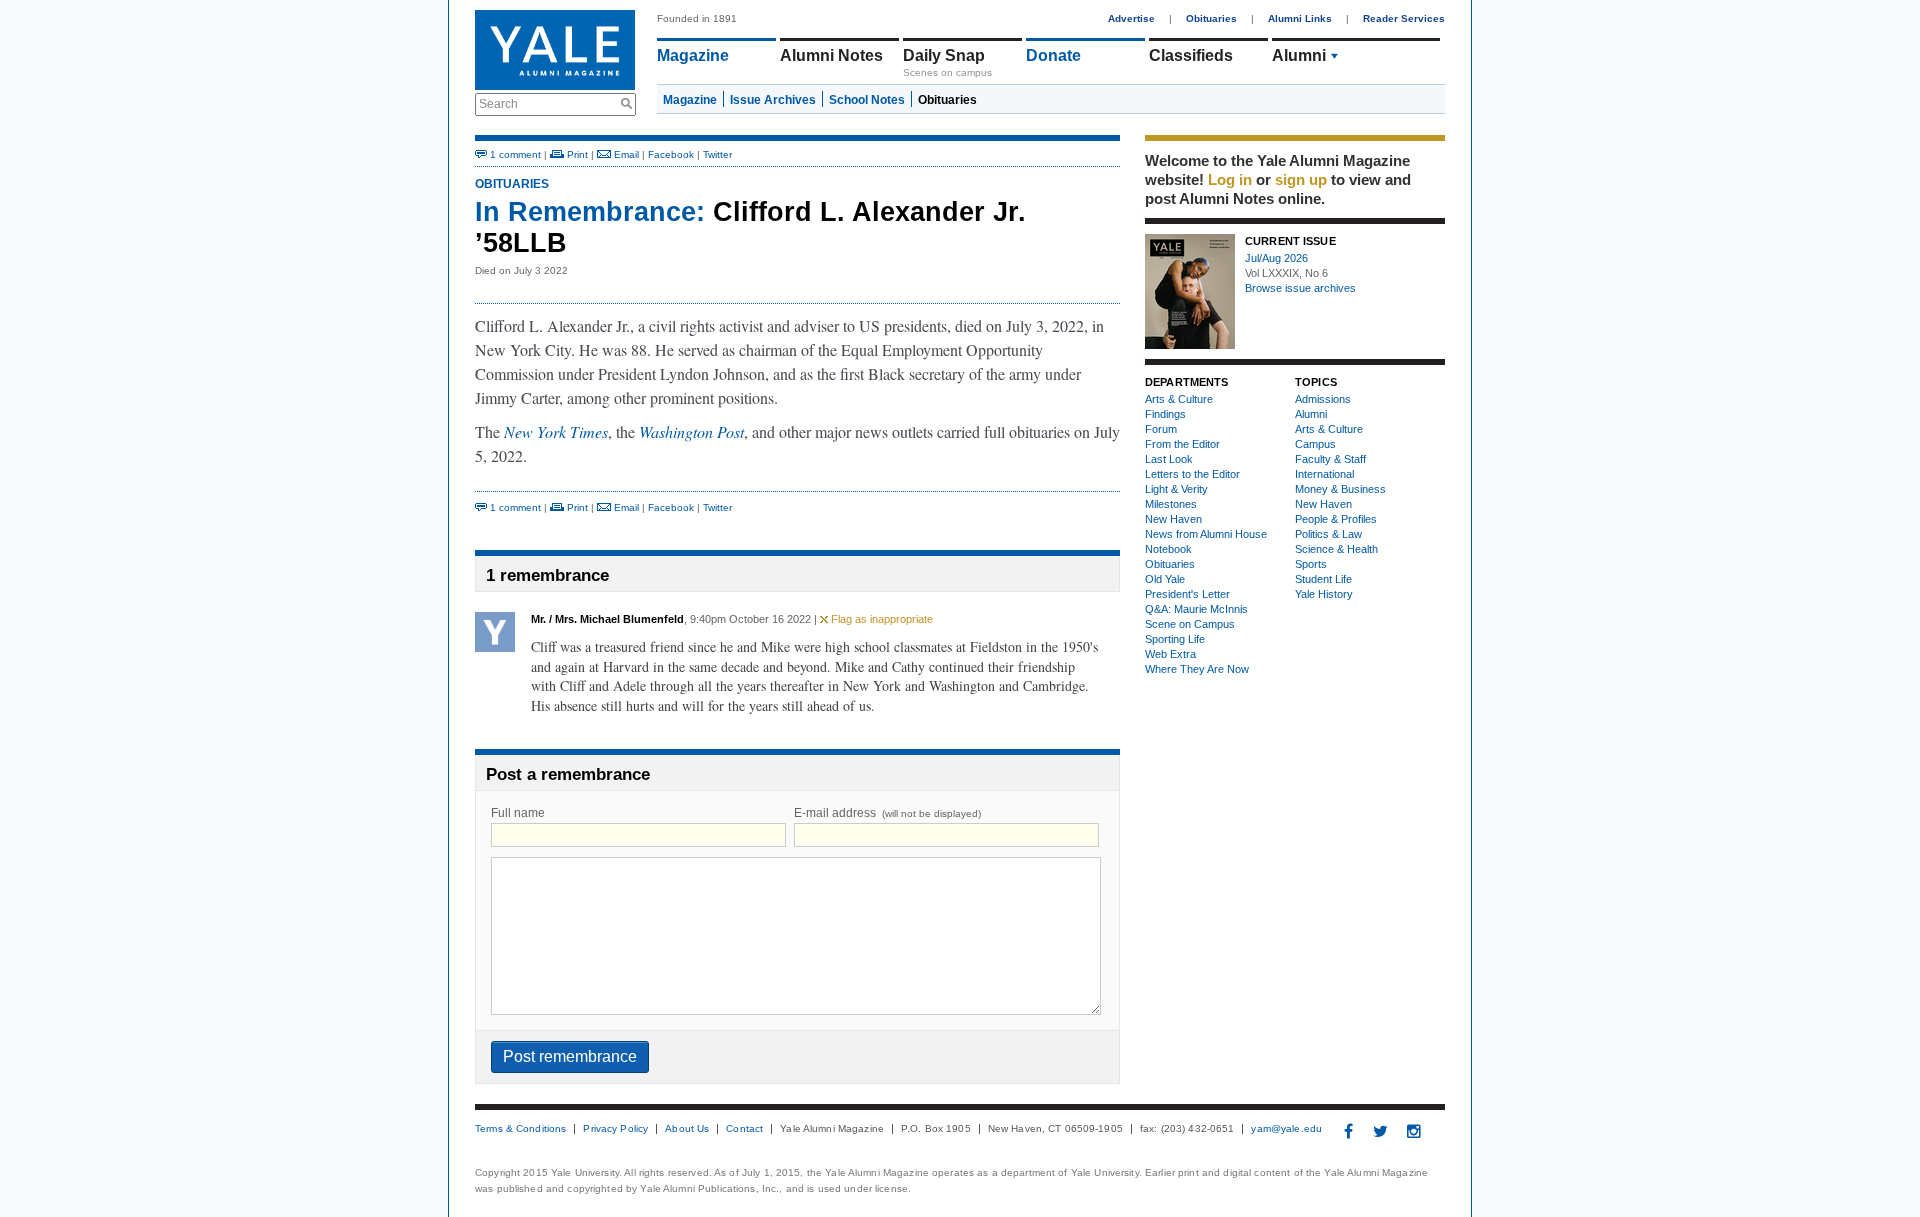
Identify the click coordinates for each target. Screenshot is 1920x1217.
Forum (1161, 429)
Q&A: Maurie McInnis (1196, 609)
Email (625, 154)
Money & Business (1340, 489)
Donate (1053, 55)
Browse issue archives (1300, 288)
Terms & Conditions (520, 1129)
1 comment (514, 154)
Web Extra (1170, 654)
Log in (1230, 179)
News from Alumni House (1206, 534)
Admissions (1323, 399)
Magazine (693, 55)
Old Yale (1165, 579)
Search (498, 104)
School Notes (867, 100)
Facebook (671, 154)
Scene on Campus (1190, 624)
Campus (1315, 444)
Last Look (1169, 459)
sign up (1301, 179)
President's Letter (1187, 594)
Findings (1165, 414)
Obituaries (1211, 18)
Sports (1311, 564)
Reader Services (1404, 18)
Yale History (1324, 594)
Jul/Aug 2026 (1276, 258)
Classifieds (1191, 55)
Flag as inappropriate (880, 619)
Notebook (1168, 549)
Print (576, 154)
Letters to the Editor (1192, 474)
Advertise (1131, 18)
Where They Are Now (1197, 669)
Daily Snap (944, 55)
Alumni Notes (831, 55)
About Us (687, 1129)
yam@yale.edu (1286, 1129)
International (1324, 474)
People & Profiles (1336, 519)
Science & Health (1336, 549)
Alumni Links (1300, 18)
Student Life (1323, 579)
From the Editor (1182, 444)
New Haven (1173, 519)
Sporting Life (1175, 639)
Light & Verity (1176, 489)
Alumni (1299, 55)
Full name (518, 813)
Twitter (717, 154)
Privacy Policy (615, 1129)
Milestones (1171, 504)
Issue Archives (773, 100)
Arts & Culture (1179, 399)
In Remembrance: (590, 212)
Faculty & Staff (1330, 459)
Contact (744, 1129)
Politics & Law (1328, 534)
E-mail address (887, 813)
